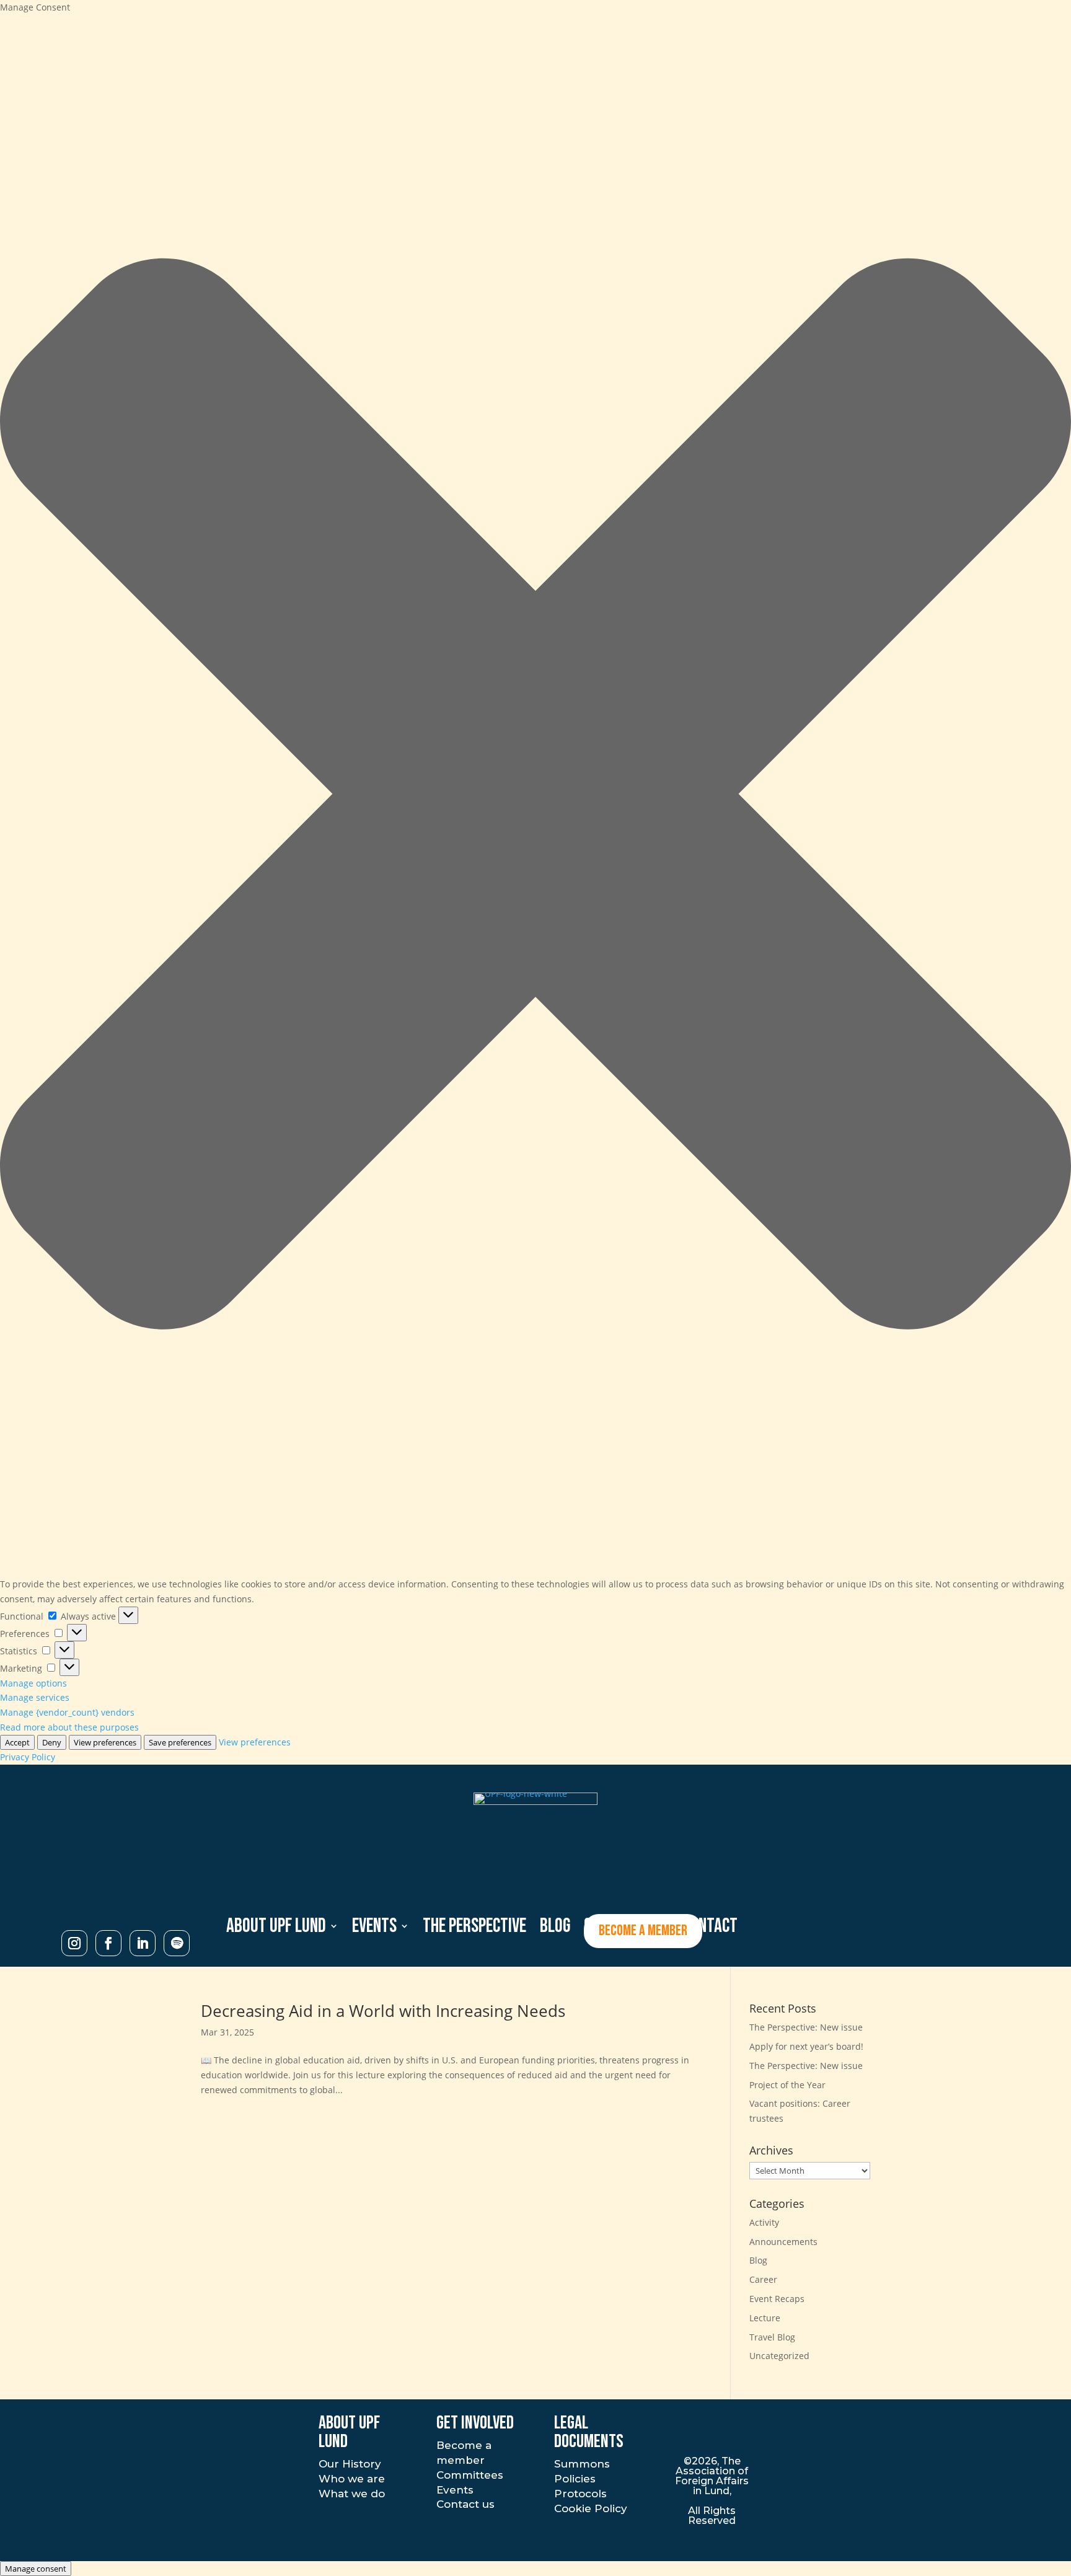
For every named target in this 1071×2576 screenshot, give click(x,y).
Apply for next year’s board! (806, 2046)
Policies (575, 2479)
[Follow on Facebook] (108, 1943)
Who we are (352, 2479)
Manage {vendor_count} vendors (67, 1712)
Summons (582, 2464)
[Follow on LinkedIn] (143, 1943)
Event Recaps (777, 2299)
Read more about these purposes (69, 1727)
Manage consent (36, 2569)
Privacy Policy (28, 1757)
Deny (52, 1742)
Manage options (33, 1683)
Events (374, 1927)
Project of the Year (787, 2085)
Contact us (465, 2504)
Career (763, 2279)
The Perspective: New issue (806, 2027)
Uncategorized (779, 2356)
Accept (17, 1742)
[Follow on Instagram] (74, 1943)
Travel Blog (772, 2337)
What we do (352, 2494)
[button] (535, 796)
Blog (758, 2260)
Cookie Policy (591, 2508)
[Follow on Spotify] (177, 1943)
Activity (764, 2222)
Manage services (35, 1697)
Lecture (765, 2318)
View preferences (105, 1742)
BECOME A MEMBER (643, 1930)
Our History (350, 2464)
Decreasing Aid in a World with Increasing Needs (383, 2011)
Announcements (783, 2242)
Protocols (580, 2494)
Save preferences (180, 1742)
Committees (470, 2475)
